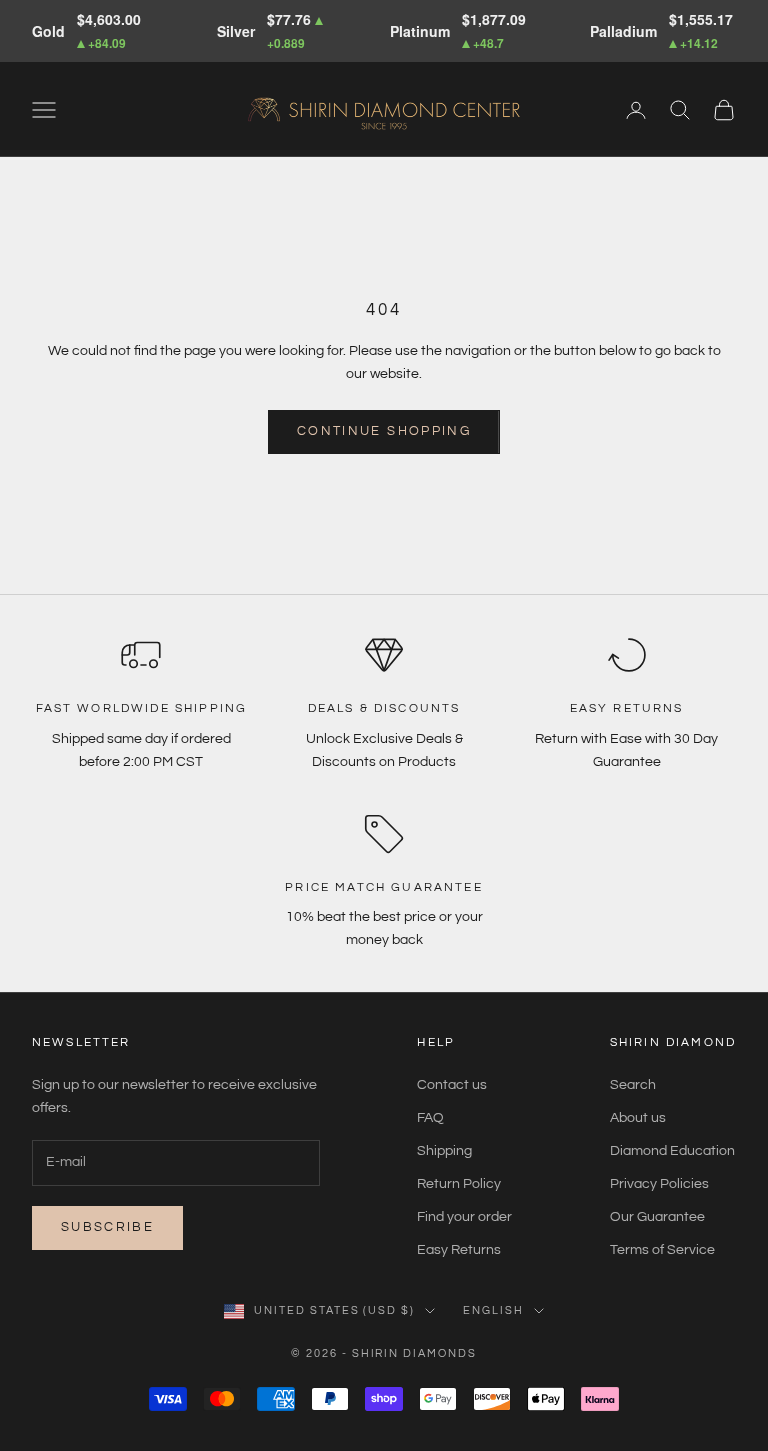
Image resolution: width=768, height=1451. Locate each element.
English (493, 1310)
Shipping (444, 1151)
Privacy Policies (659, 1184)
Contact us (452, 1085)
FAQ (430, 1118)
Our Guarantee (657, 1217)
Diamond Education (672, 1151)
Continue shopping (384, 431)
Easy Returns (459, 1250)
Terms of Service (662, 1250)
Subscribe (107, 1227)
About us (638, 1118)
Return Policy (459, 1184)
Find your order (464, 1217)
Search (633, 1085)
